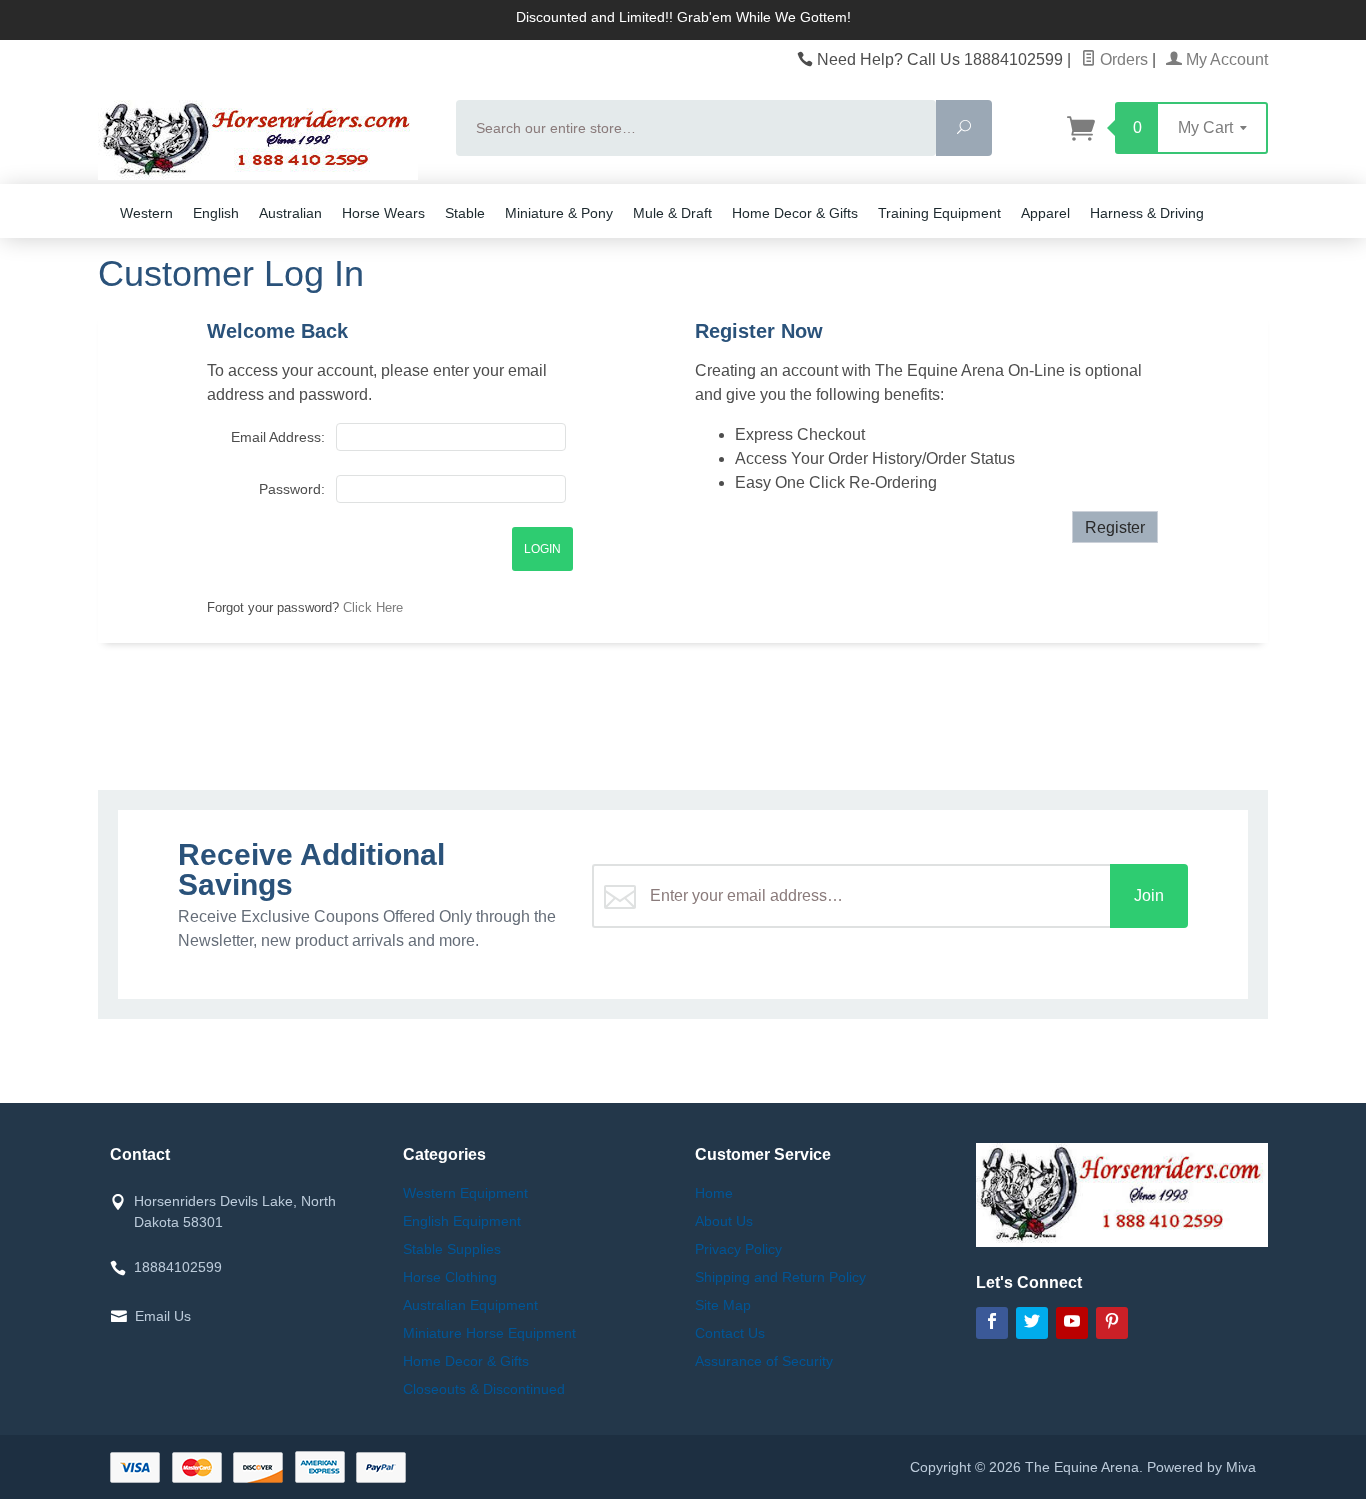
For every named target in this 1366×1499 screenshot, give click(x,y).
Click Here (373, 607)
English (216, 213)
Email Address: (277, 437)
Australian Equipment (470, 1305)
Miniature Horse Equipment (489, 1333)
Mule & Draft (672, 213)
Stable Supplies (452, 1249)
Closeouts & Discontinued (484, 1389)
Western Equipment (465, 1193)
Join (1149, 895)
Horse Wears (383, 213)
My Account (1225, 59)
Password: (291, 489)
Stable (465, 213)
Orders (1122, 59)
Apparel (1045, 213)
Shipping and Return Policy (780, 1277)
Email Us (163, 1316)
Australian (290, 213)
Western (146, 213)
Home (714, 1193)
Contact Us (730, 1333)
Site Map (723, 1305)
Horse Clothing (450, 1277)
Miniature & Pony (559, 213)
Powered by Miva (1201, 1467)
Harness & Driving (1147, 213)
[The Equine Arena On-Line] (265, 140)
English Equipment (462, 1221)
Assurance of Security (764, 1361)
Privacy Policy (738, 1249)
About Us (724, 1221)
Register (1115, 527)
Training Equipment (939, 213)
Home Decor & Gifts (795, 213)
